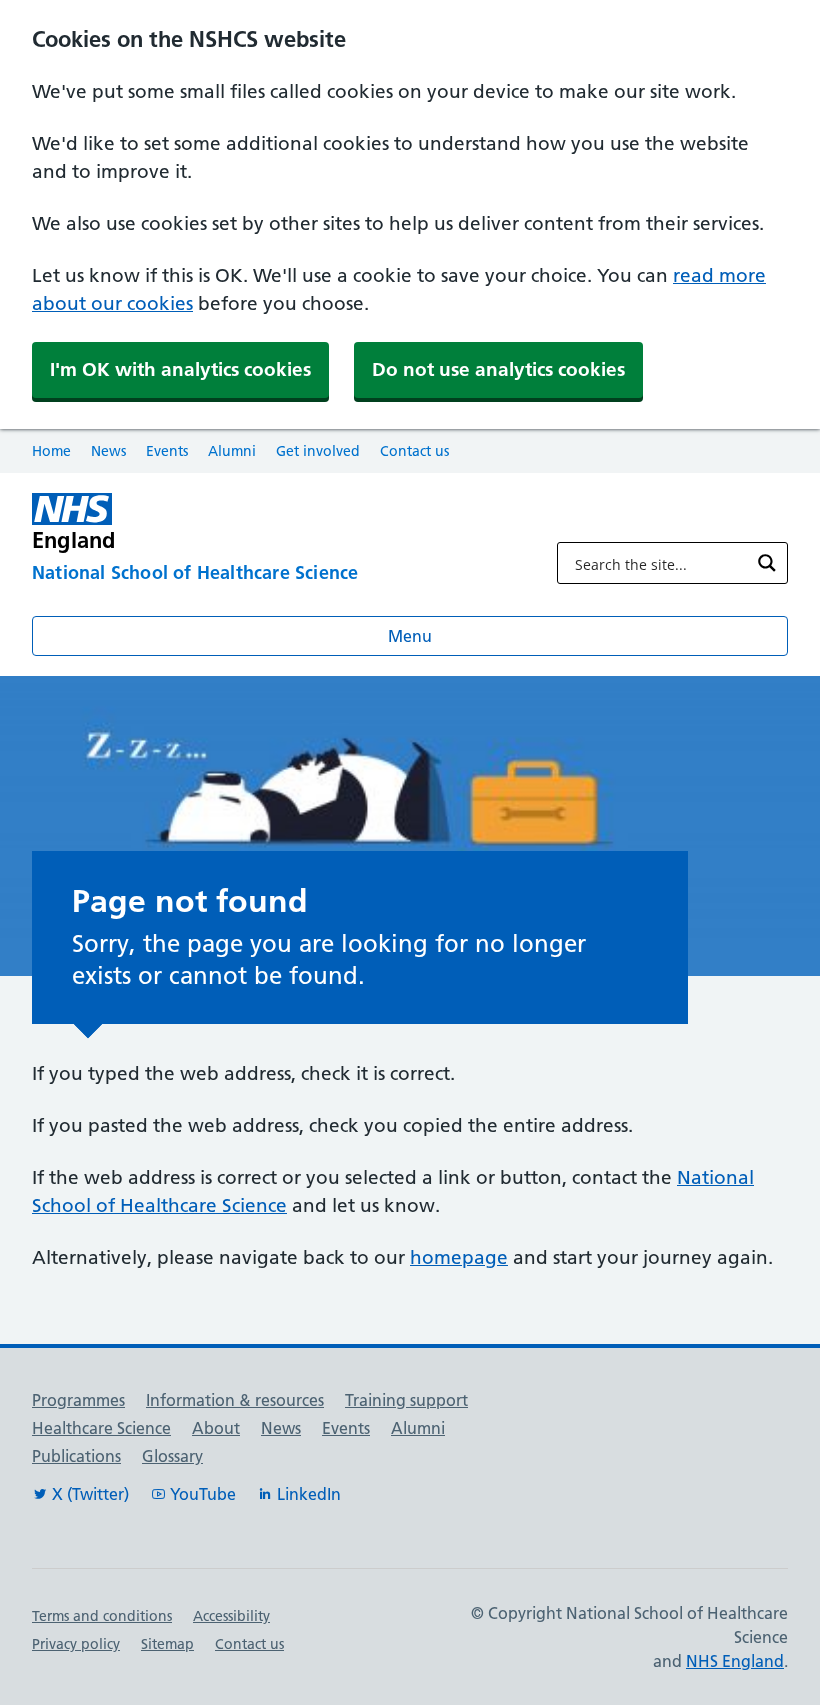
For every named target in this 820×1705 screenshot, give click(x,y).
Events (167, 451)
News (108, 451)
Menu (410, 636)
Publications (76, 1456)
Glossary (172, 1456)
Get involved (318, 451)
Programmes (78, 1400)
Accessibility (231, 1616)
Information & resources (235, 1400)
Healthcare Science (101, 1428)
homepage (459, 1257)
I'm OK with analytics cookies (180, 369)
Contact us (414, 451)
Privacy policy (76, 1644)
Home (51, 451)
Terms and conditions (102, 1616)
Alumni (232, 451)
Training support (406, 1400)
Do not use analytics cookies (498, 369)
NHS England (735, 1661)
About (216, 1428)
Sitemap (167, 1644)
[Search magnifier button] (767, 563)
